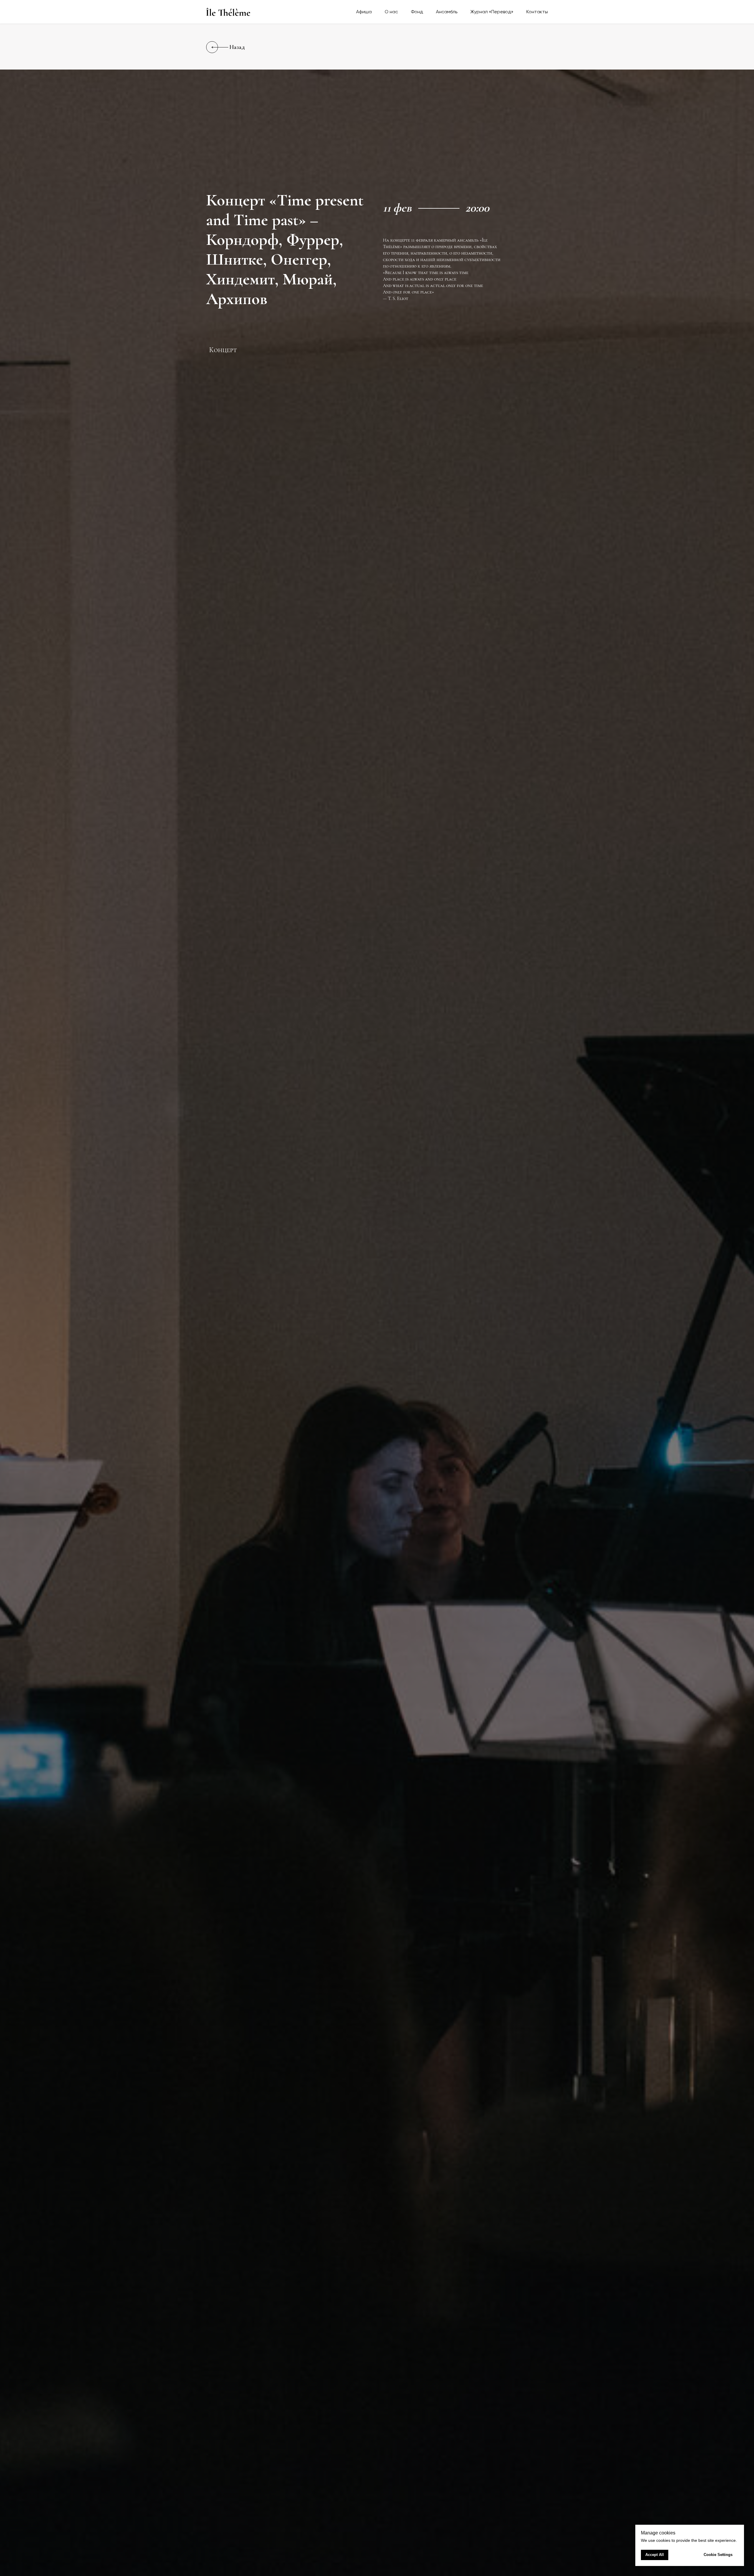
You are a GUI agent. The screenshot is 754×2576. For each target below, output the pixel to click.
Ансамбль (447, 12)
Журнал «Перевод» (492, 12)
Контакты (537, 12)
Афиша (364, 12)
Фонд (417, 12)
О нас (391, 12)
